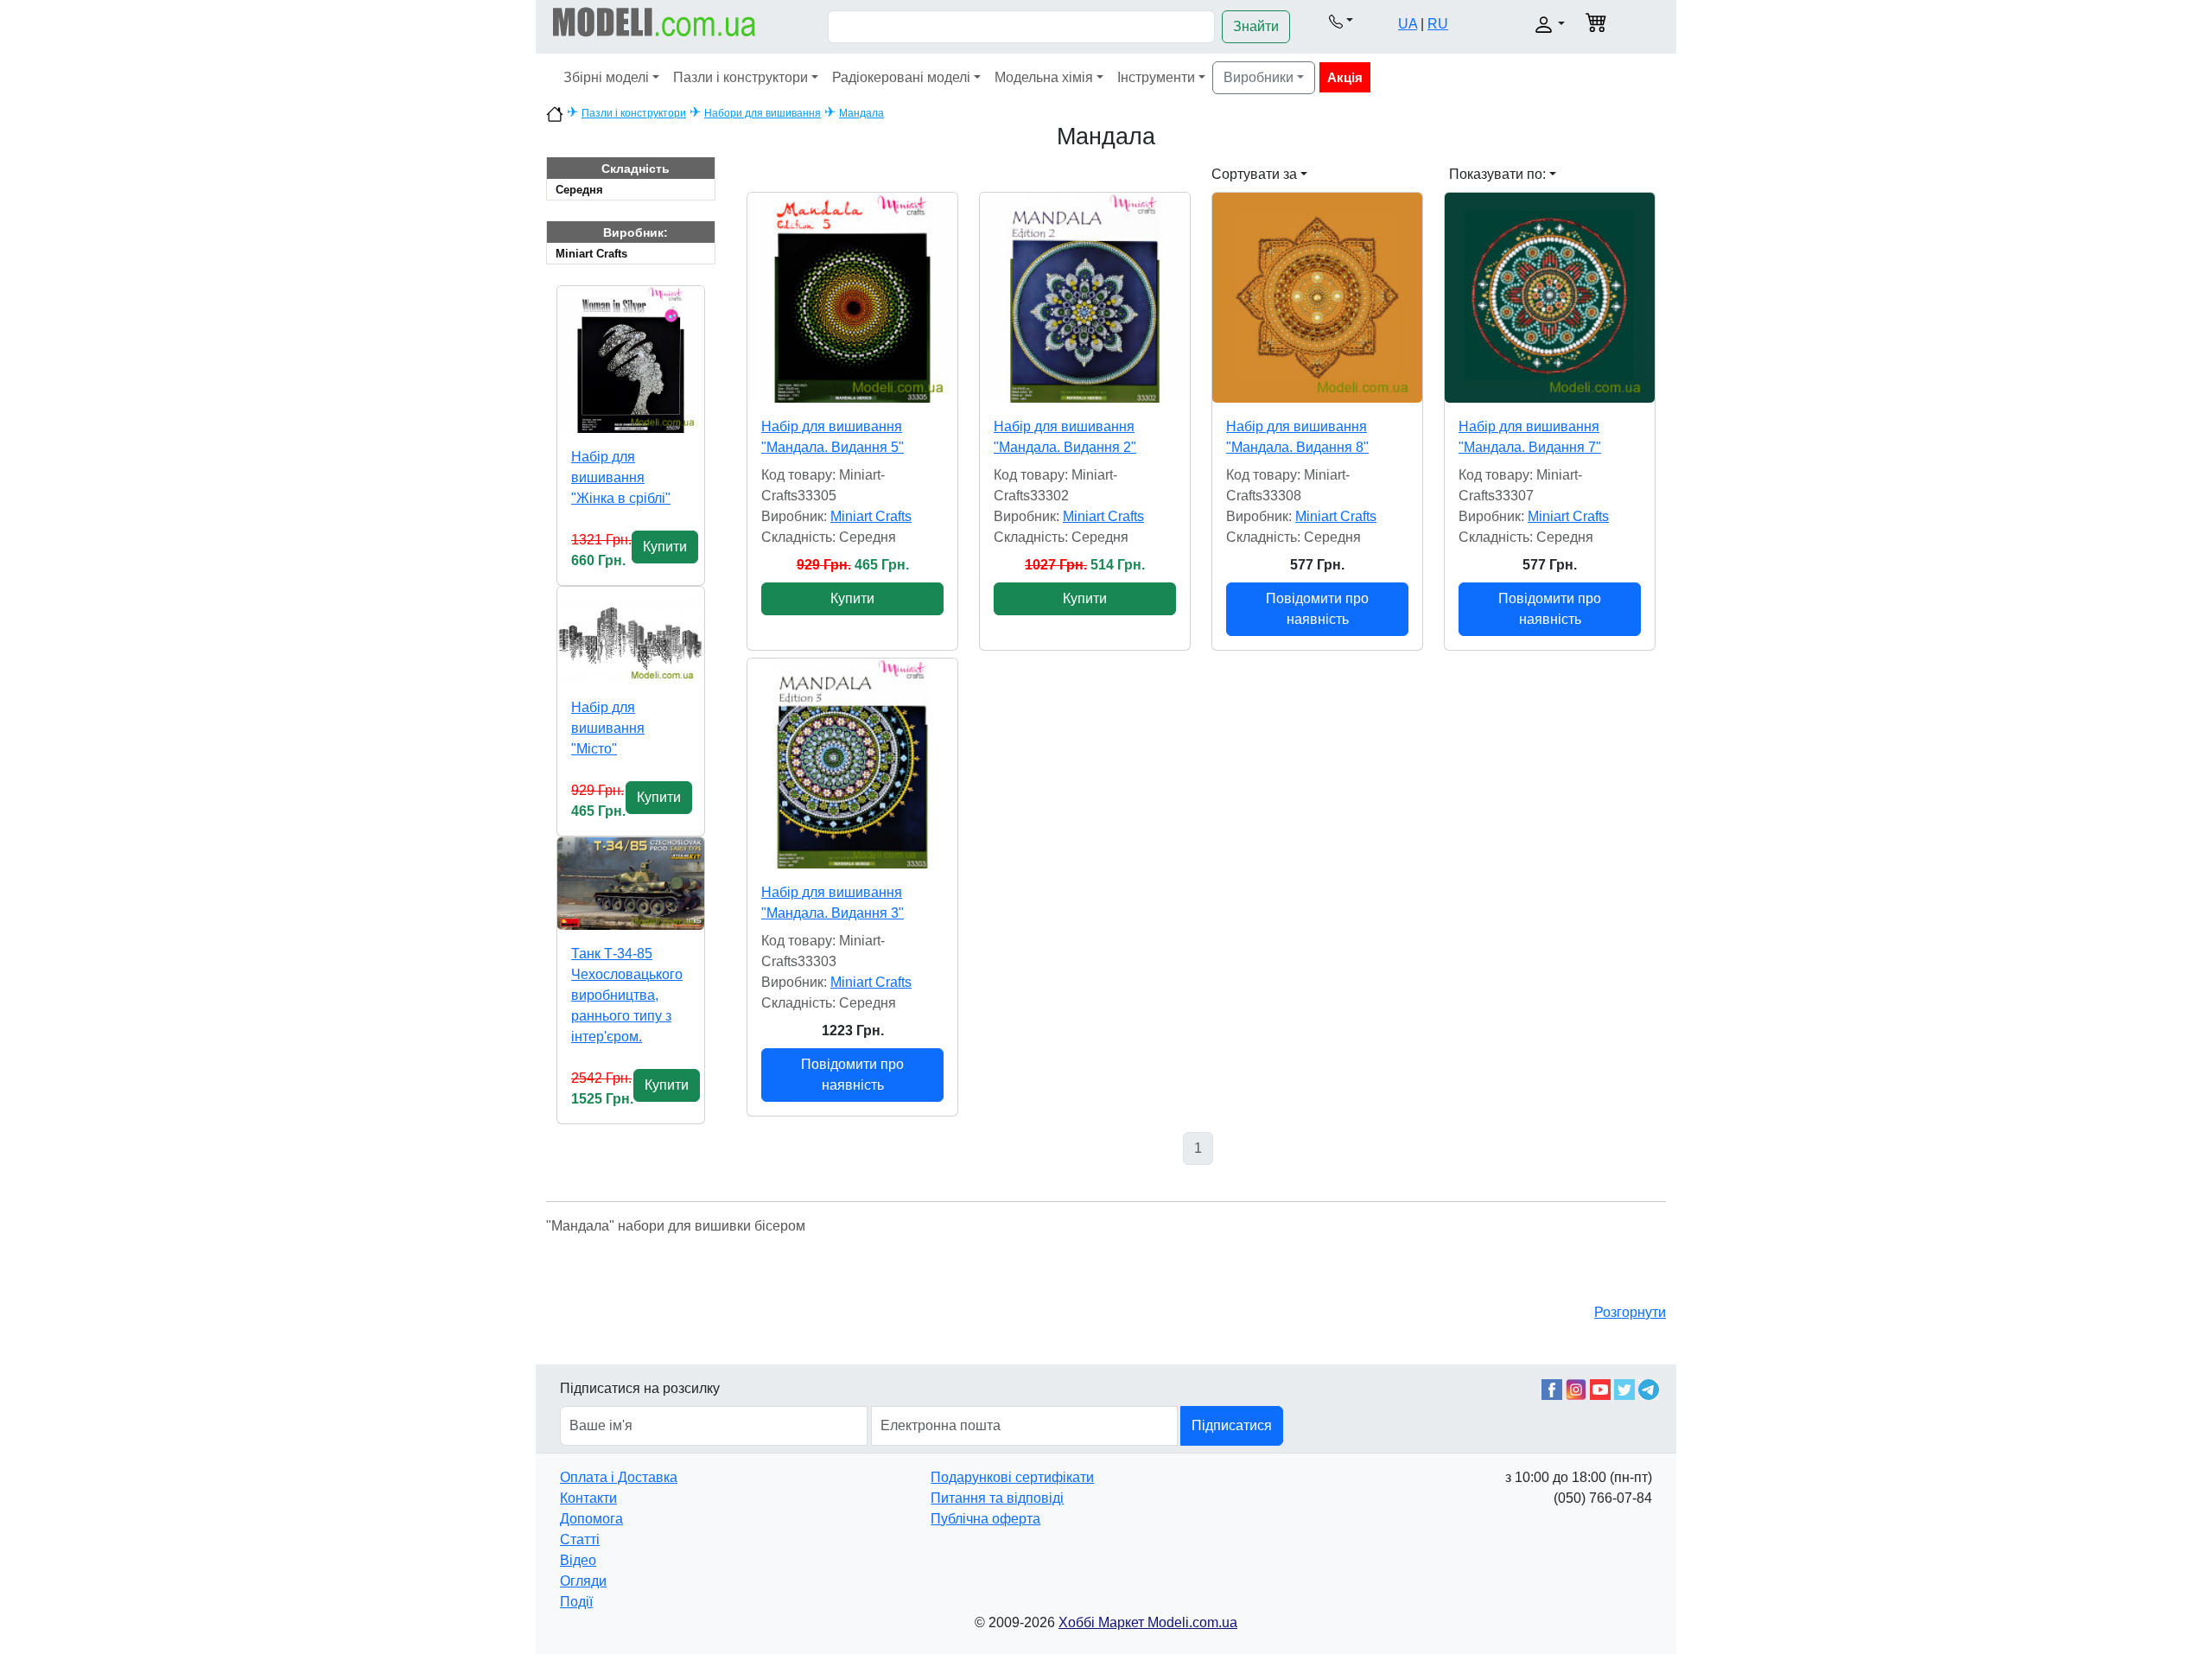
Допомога (591, 1519)
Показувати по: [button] (1497, 174)
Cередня (579, 190)
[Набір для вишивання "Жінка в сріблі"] (631, 359)
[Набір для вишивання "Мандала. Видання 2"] (1085, 298)
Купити (665, 547)
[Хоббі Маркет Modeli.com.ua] (655, 21)
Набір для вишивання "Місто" (608, 728)
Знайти (1256, 26)
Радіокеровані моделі (901, 77)
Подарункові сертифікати (1012, 1477)
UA (1408, 24)
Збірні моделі (606, 77)
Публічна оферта (985, 1519)
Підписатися (1232, 1425)
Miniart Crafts (591, 254)
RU (1438, 24)
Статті (580, 1539)
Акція (1345, 77)
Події (576, 1602)
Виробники (1259, 77)
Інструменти (1156, 77)
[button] (1341, 21)
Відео (578, 1560)
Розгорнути (1630, 1312)
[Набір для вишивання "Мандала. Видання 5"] (852, 298)
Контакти (588, 1498)
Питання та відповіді (997, 1498)
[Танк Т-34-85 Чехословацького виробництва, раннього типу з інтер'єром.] (631, 884)
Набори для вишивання (763, 113)
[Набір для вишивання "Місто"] (631, 635)
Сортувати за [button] (1254, 174)
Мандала (861, 113)
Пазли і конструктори (741, 77)
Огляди (583, 1581)
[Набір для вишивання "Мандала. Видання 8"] (1317, 298)
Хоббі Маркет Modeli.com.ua (1148, 1622)
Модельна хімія (1044, 77)
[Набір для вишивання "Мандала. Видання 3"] (852, 763)
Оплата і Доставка (619, 1477)
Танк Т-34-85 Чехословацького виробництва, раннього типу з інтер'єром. (627, 995)
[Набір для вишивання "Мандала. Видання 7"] (1550, 298)
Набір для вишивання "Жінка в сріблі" (621, 477)
